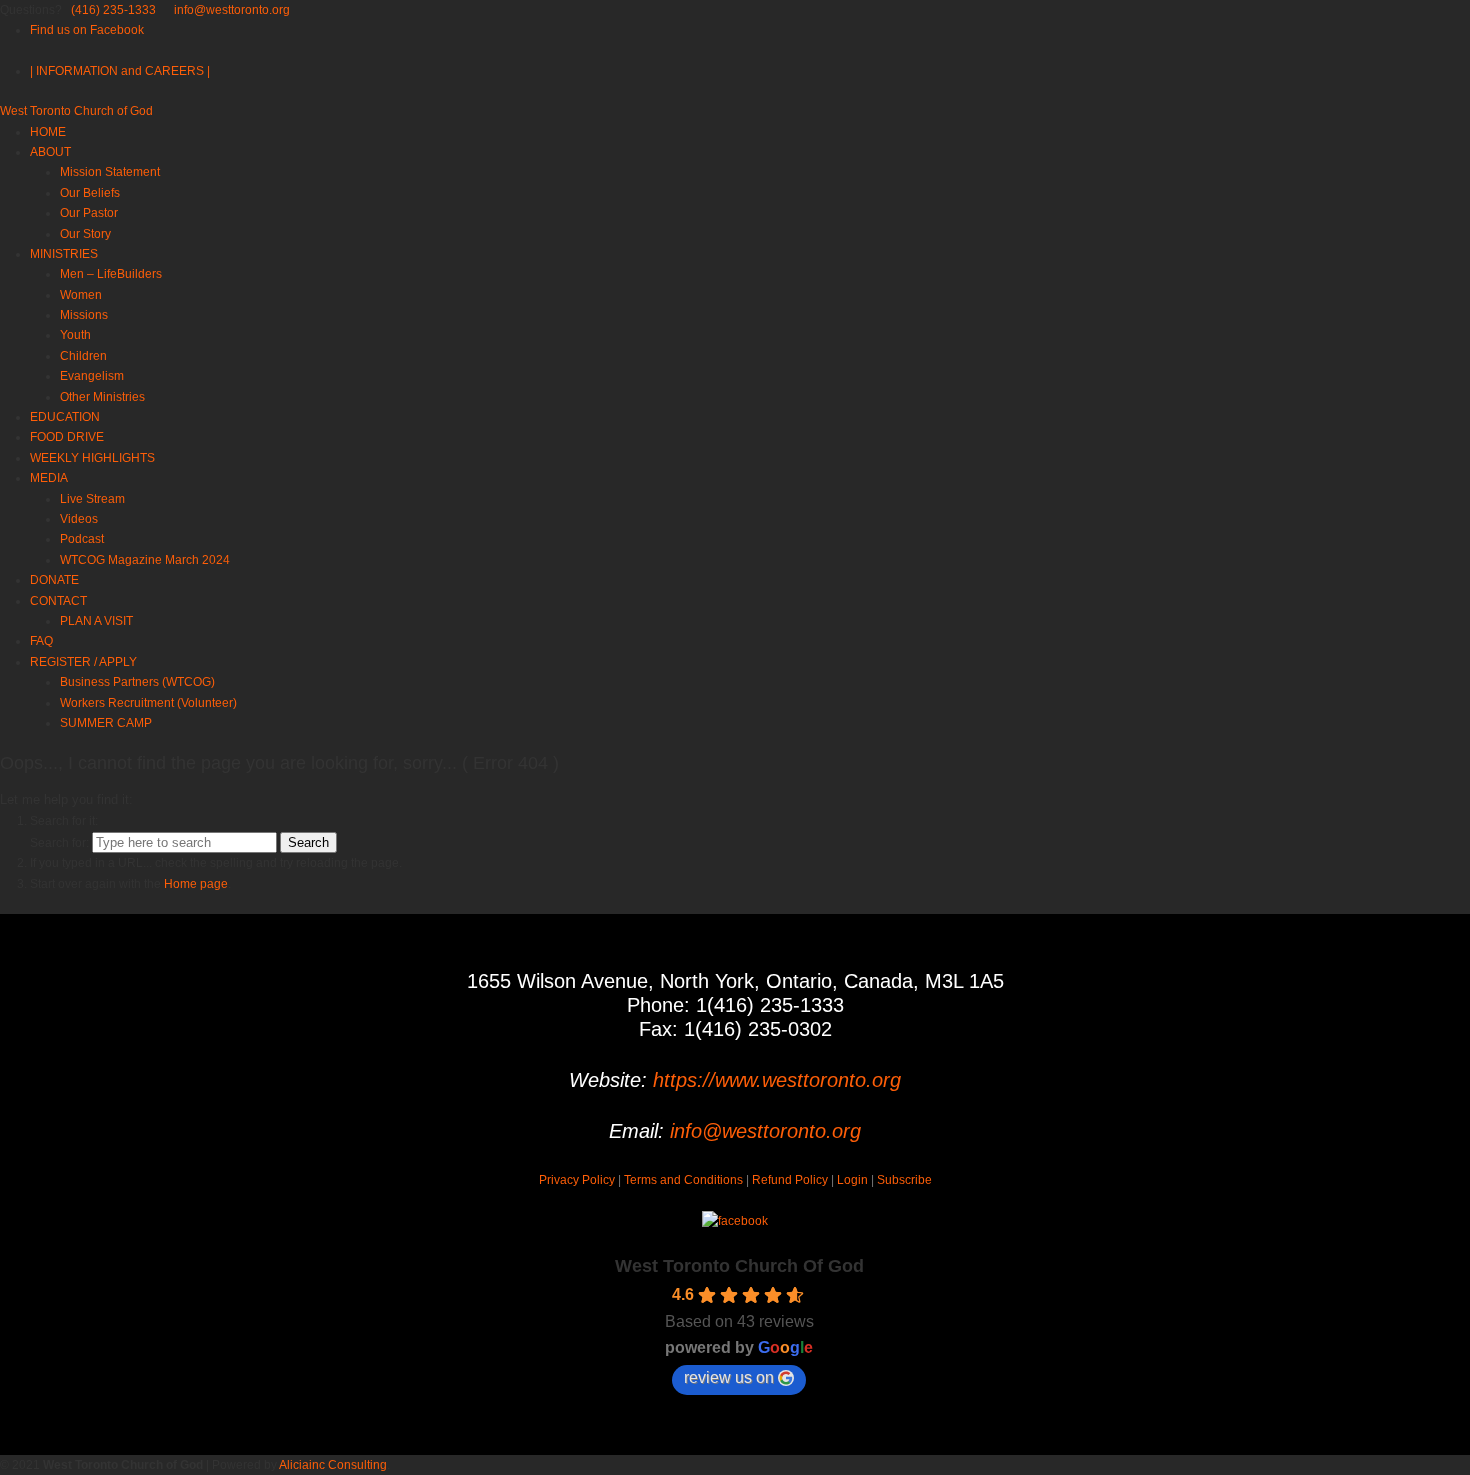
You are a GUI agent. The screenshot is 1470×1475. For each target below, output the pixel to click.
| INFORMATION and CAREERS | (120, 71)
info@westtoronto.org (232, 10)
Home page (196, 884)
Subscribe (904, 1180)
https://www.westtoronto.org (777, 1080)
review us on (729, 1377)
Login (852, 1180)
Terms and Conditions (683, 1180)
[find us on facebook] (735, 1221)
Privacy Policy (577, 1180)
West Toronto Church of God (76, 111)
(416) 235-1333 (113, 10)
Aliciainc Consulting (333, 1465)
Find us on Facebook (87, 30)
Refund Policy (790, 1180)
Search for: (59, 843)
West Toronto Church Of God (739, 1266)
